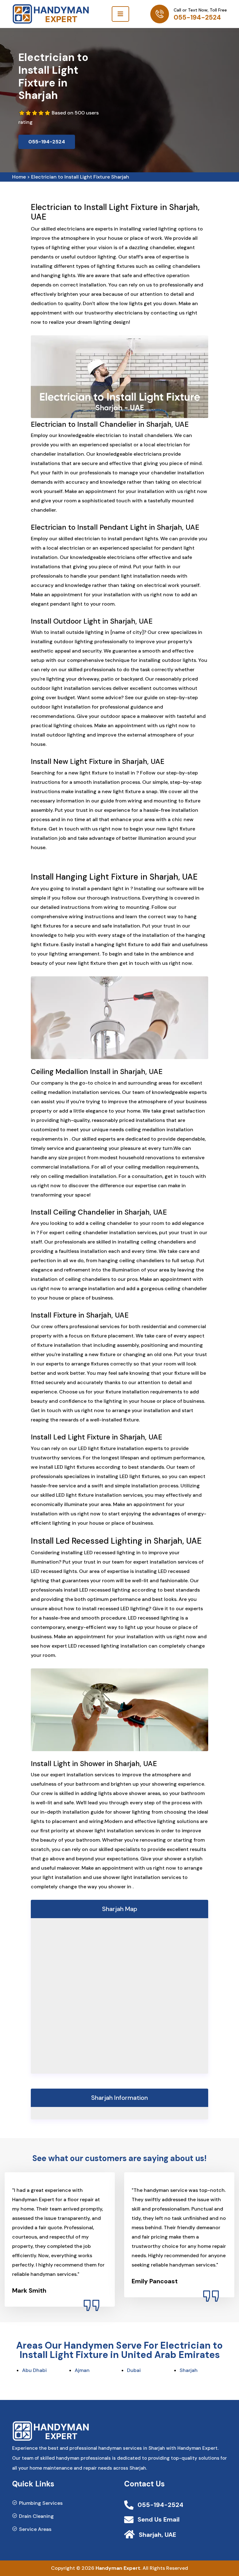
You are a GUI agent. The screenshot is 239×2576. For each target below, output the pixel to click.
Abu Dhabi (34, 2370)
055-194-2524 (197, 17)
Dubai (134, 2370)
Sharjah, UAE (157, 2535)
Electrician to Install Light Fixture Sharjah (80, 177)
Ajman (82, 2370)
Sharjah (189, 2370)
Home (19, 177)
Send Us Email (159, 2519)
